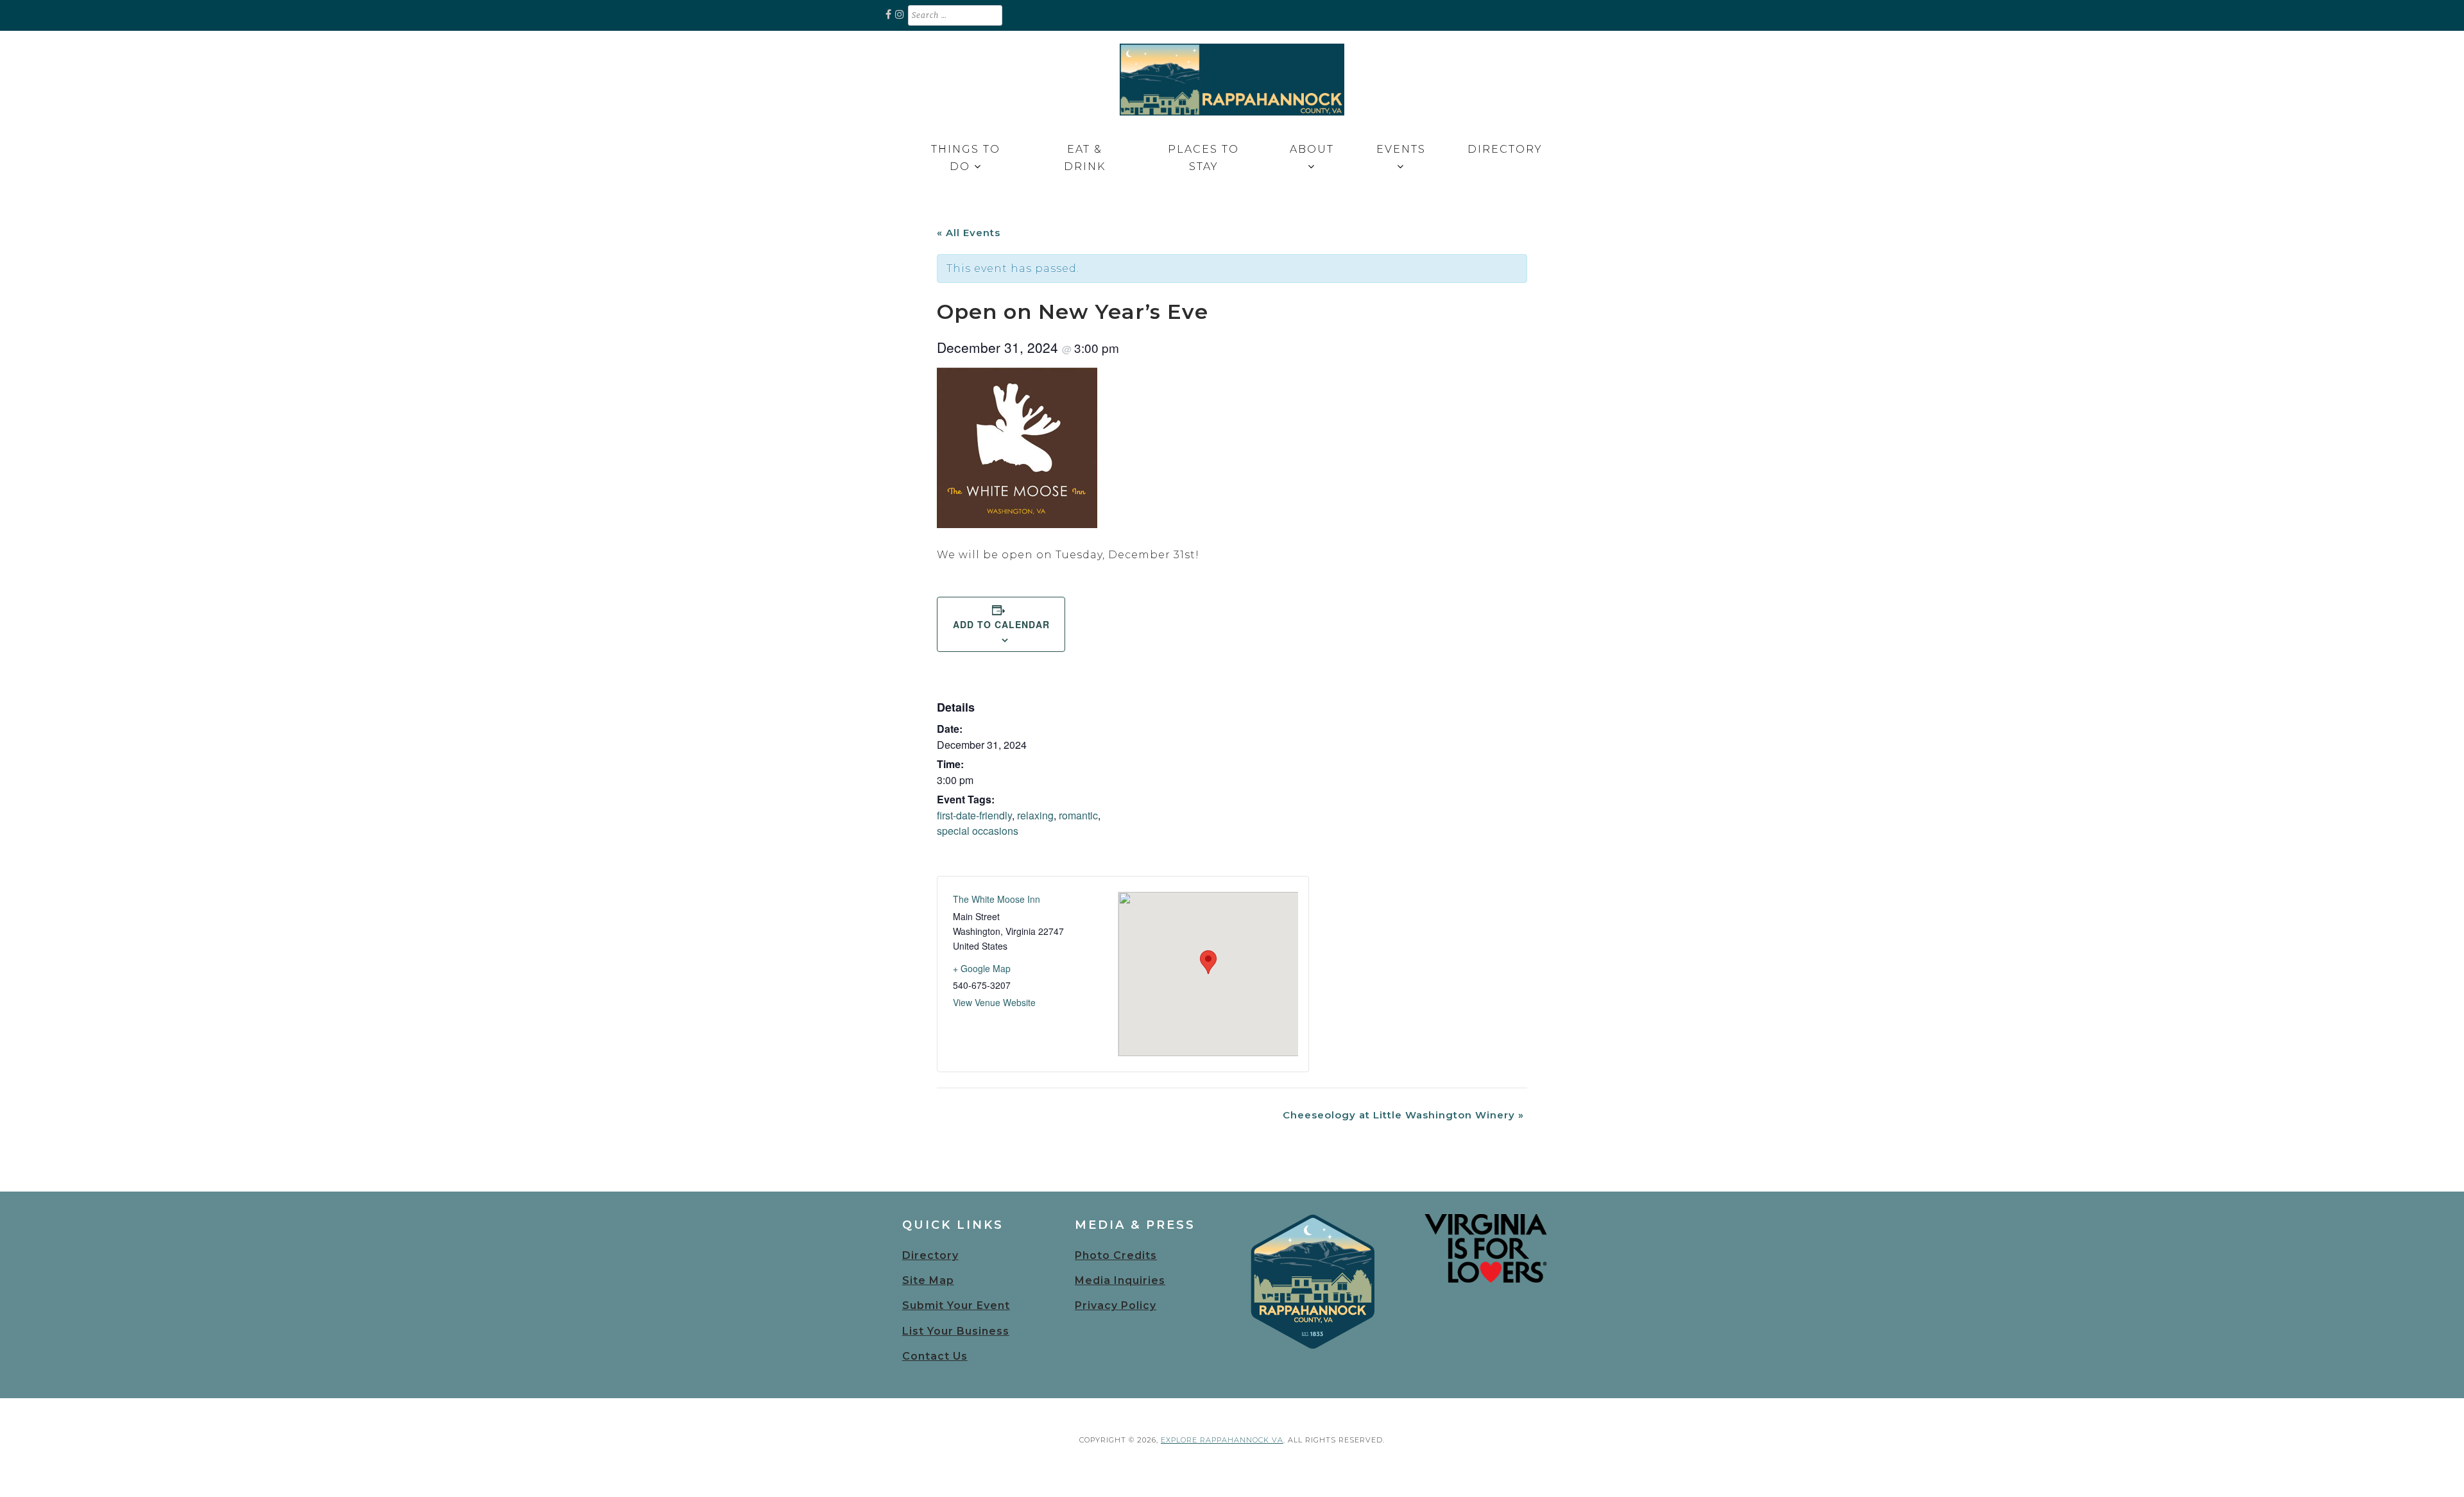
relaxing (1035, 815)
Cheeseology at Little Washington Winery (1403, 1115)
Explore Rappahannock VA (1222, 1440)
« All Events (969, 233)
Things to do (966, 158)
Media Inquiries (1120, 1280)
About (1312, 149)
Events (1401, 149)
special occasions (978, 831)
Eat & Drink (1085, 158)
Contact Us (935, 1356)
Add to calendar (1001, 624)
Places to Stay (1203, 158)
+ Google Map (982, 968)
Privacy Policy (1116, 1305)
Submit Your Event (956, 1305)
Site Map (928, 1280)
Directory (1505, 149)
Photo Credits (1116, 1255)
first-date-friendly (974, 815)
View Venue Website (994, 1002)
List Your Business (956, 1331)
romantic (1078, 815)
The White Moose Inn (997, 899)
